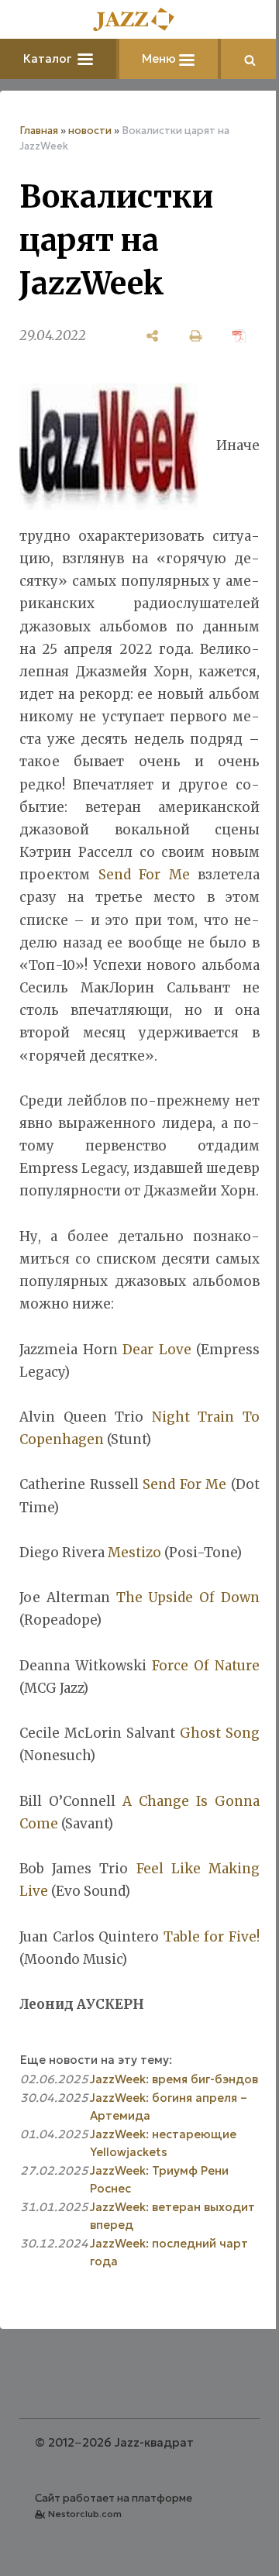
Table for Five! (212, 1937)
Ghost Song (220, 1733)
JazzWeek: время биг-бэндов (174, 2079)
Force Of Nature (206, 1666)
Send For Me (144, 875)
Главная (39, 131)
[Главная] (139, 21)
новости (90, 131)
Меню (160, 58)
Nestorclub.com (85, 2514)
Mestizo (134, 1553)
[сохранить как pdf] (239, 336)
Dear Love (157, 1350)
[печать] (196, 336)
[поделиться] (153, 336)
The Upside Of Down (188, 1598)
